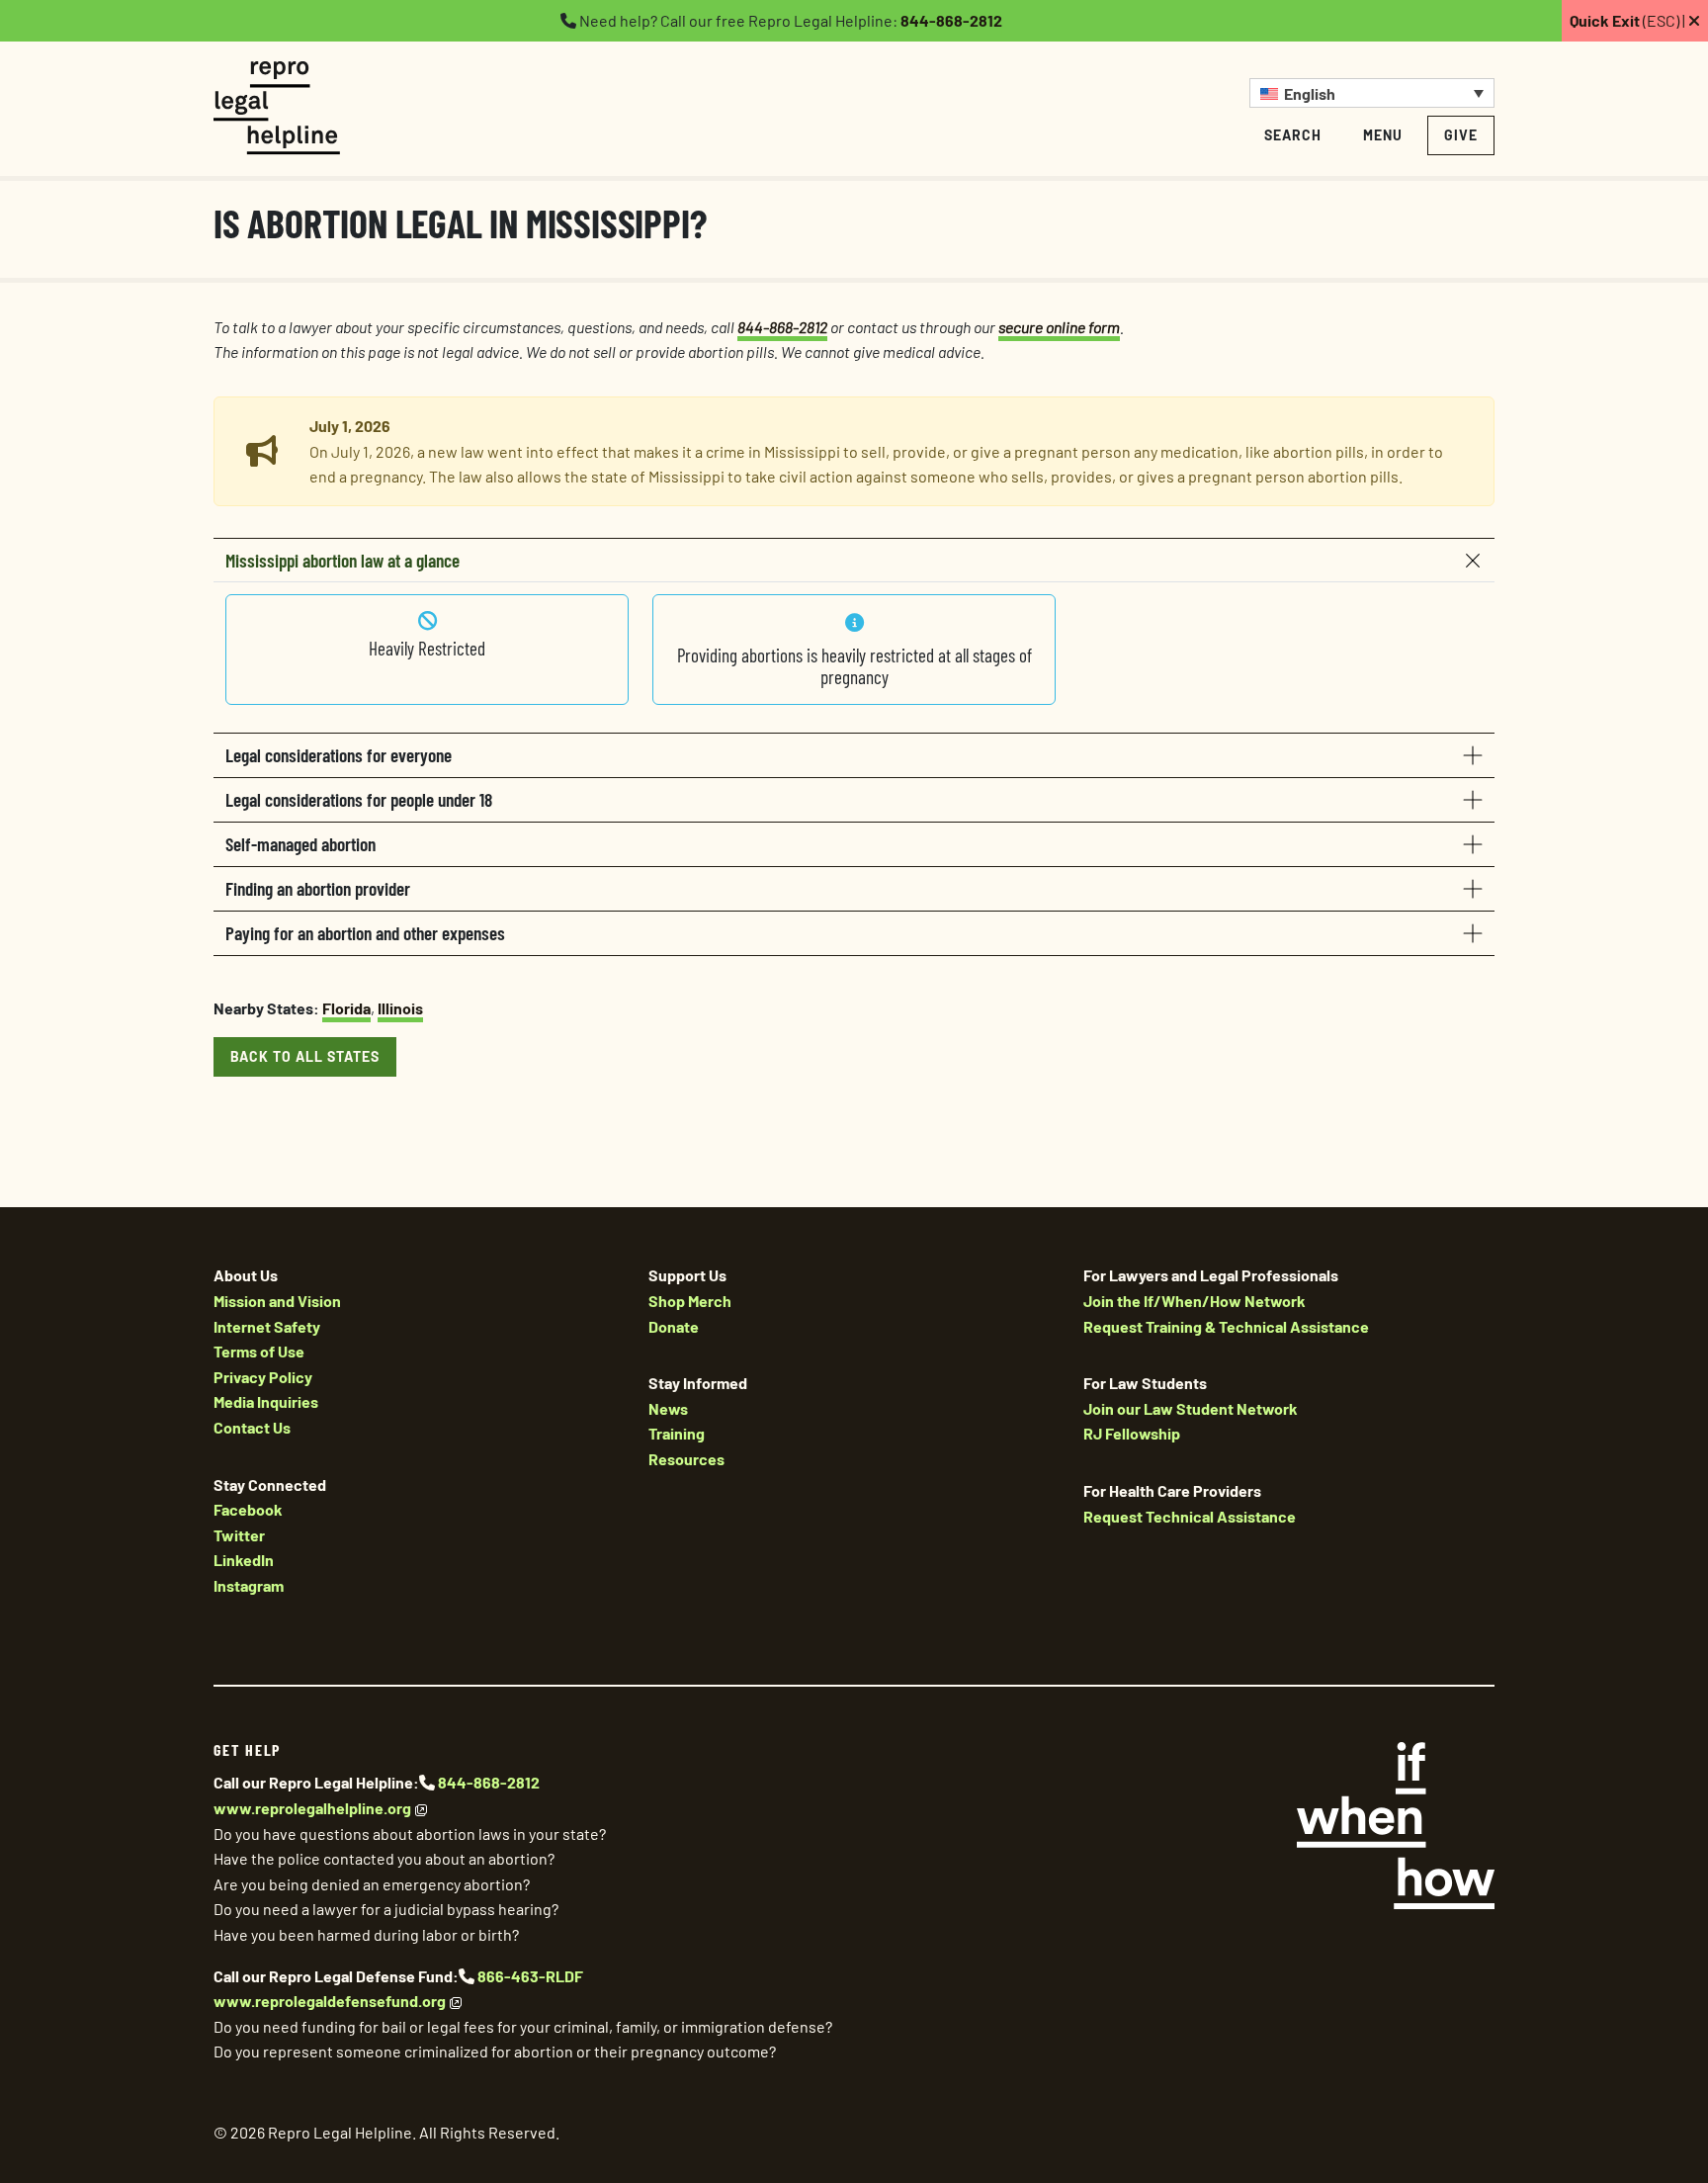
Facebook (248, 1509)
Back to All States (305, 1056)
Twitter (239, 1535)
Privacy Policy (263, 1377)
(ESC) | (1629, 20)
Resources (686, 1459)
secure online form (1059, 327)
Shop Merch (690, 1301)
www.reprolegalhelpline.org (312, 1808)
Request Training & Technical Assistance (1226, 1326)
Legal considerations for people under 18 (359, 799)
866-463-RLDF (530, 1976)
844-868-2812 (951, 20)
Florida (346, 1008)
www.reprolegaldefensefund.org (330, 2001)
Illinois (400, 1008)
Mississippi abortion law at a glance (342, 560)
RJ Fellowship (1132, 1433)
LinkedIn (244, 1560)
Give (1461, 135)
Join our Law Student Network (1191, 1408)
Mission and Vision (277, 1301)
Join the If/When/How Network (1195, 1301)
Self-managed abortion (300, 844)
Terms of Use (259, 1351)
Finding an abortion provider (318, 888)
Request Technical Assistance (1190, 1516)
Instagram (249, 1585)
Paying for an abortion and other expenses (365, 933)
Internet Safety (267, 1326)
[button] (1372, 93)
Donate (674, 1326)
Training (677, 1433)
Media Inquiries (266, 1401)
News (668, 1408)
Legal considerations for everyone (339, 755)
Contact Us (252, 1427)
